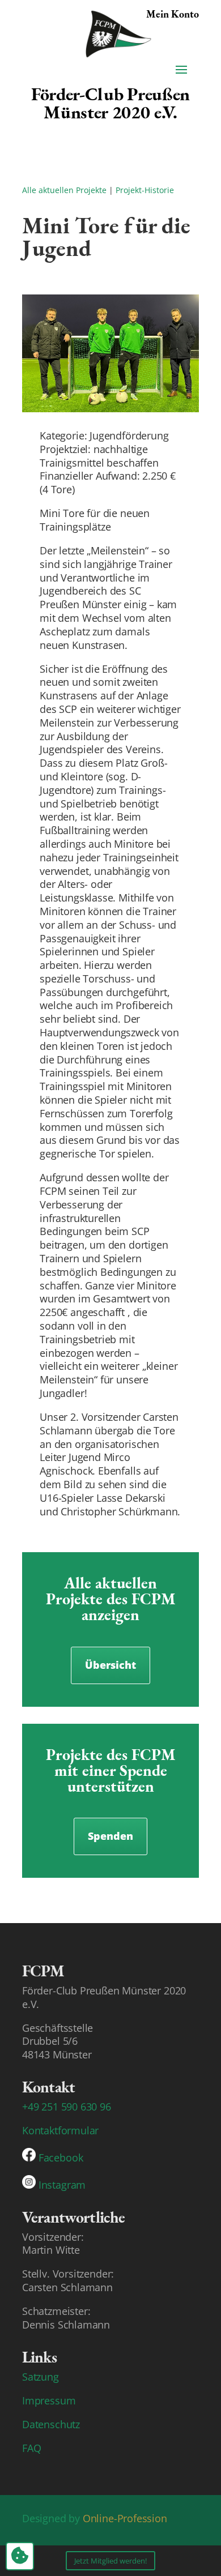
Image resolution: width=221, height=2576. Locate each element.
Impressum (49, 2400)
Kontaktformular (60, 2130)
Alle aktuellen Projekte (64, 190)
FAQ (31, 2448)
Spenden (110, 1836)
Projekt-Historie (145, 190)
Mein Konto (173, 14)
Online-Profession (125, 2518)
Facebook (61, 2158)
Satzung (41, 2377)
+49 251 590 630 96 (67, 2107)
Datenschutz (51, 2424)
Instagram (62, 2185)
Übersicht (110, 1665)
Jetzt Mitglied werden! (110, 2561)
